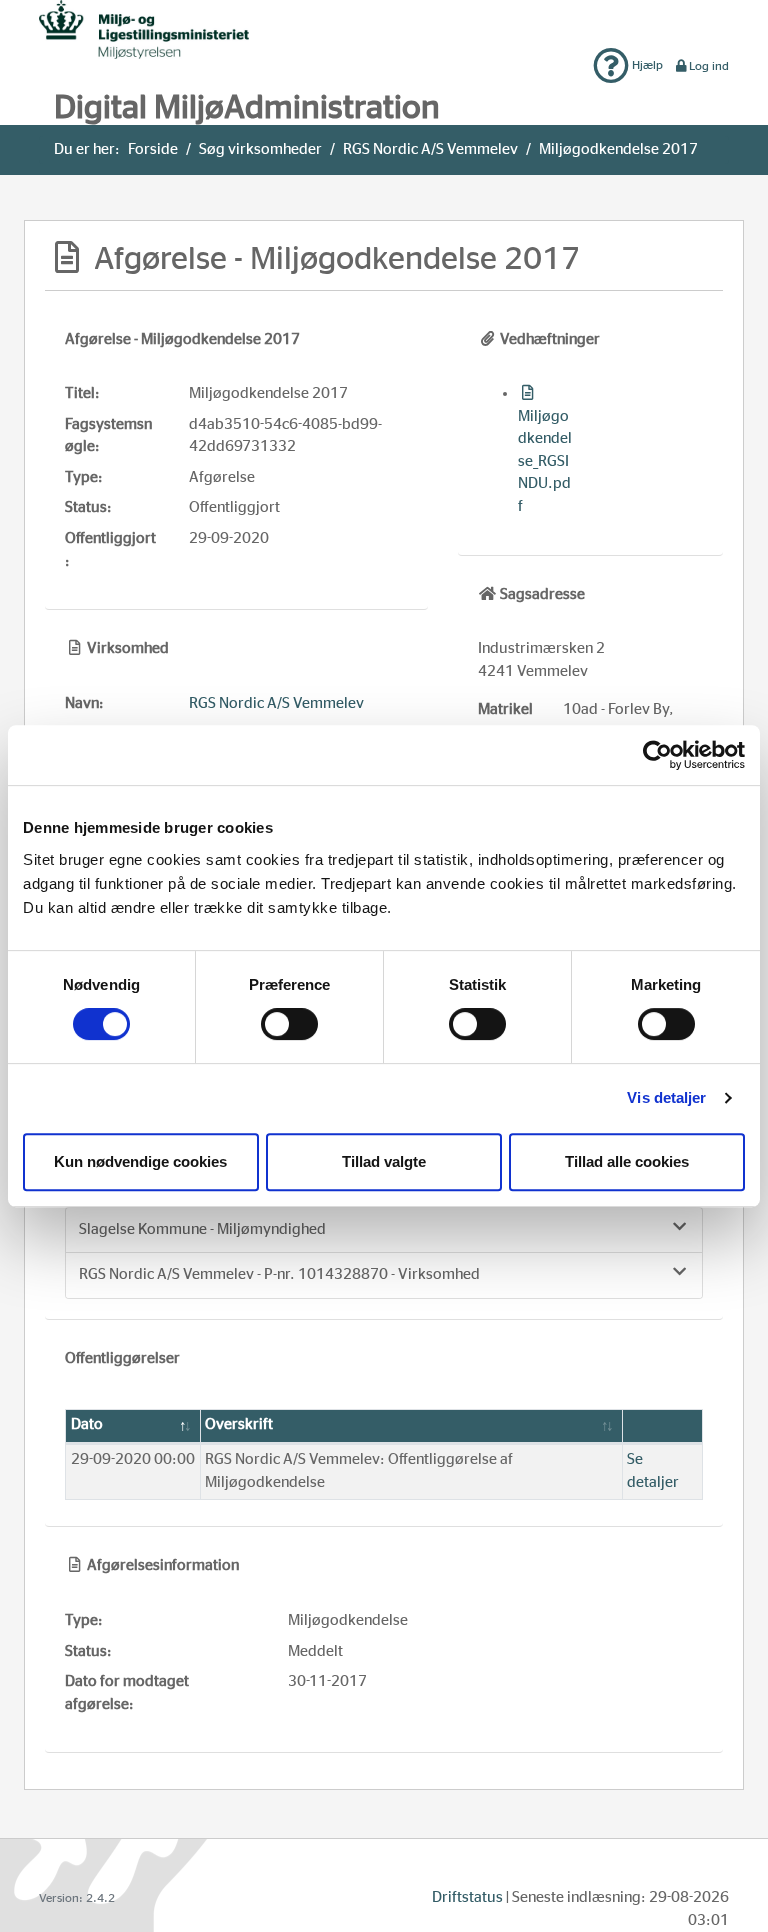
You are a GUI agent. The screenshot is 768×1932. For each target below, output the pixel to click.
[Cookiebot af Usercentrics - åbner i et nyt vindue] (657, 755)
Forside (153, 149)
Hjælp (646, 65)
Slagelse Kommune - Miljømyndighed (202, 1229)
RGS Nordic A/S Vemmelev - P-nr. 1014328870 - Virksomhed (279, 1274)
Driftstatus (467, 1897)
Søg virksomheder (260, 149)
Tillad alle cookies (627, 1161)
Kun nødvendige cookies (140, 1161)
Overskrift (239, 1424)
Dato (87, 1424)
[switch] (289, 1024)
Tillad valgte (384, 1161)
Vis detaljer (666, 1097)
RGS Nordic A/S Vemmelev (430, 149)
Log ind (709, 66)
